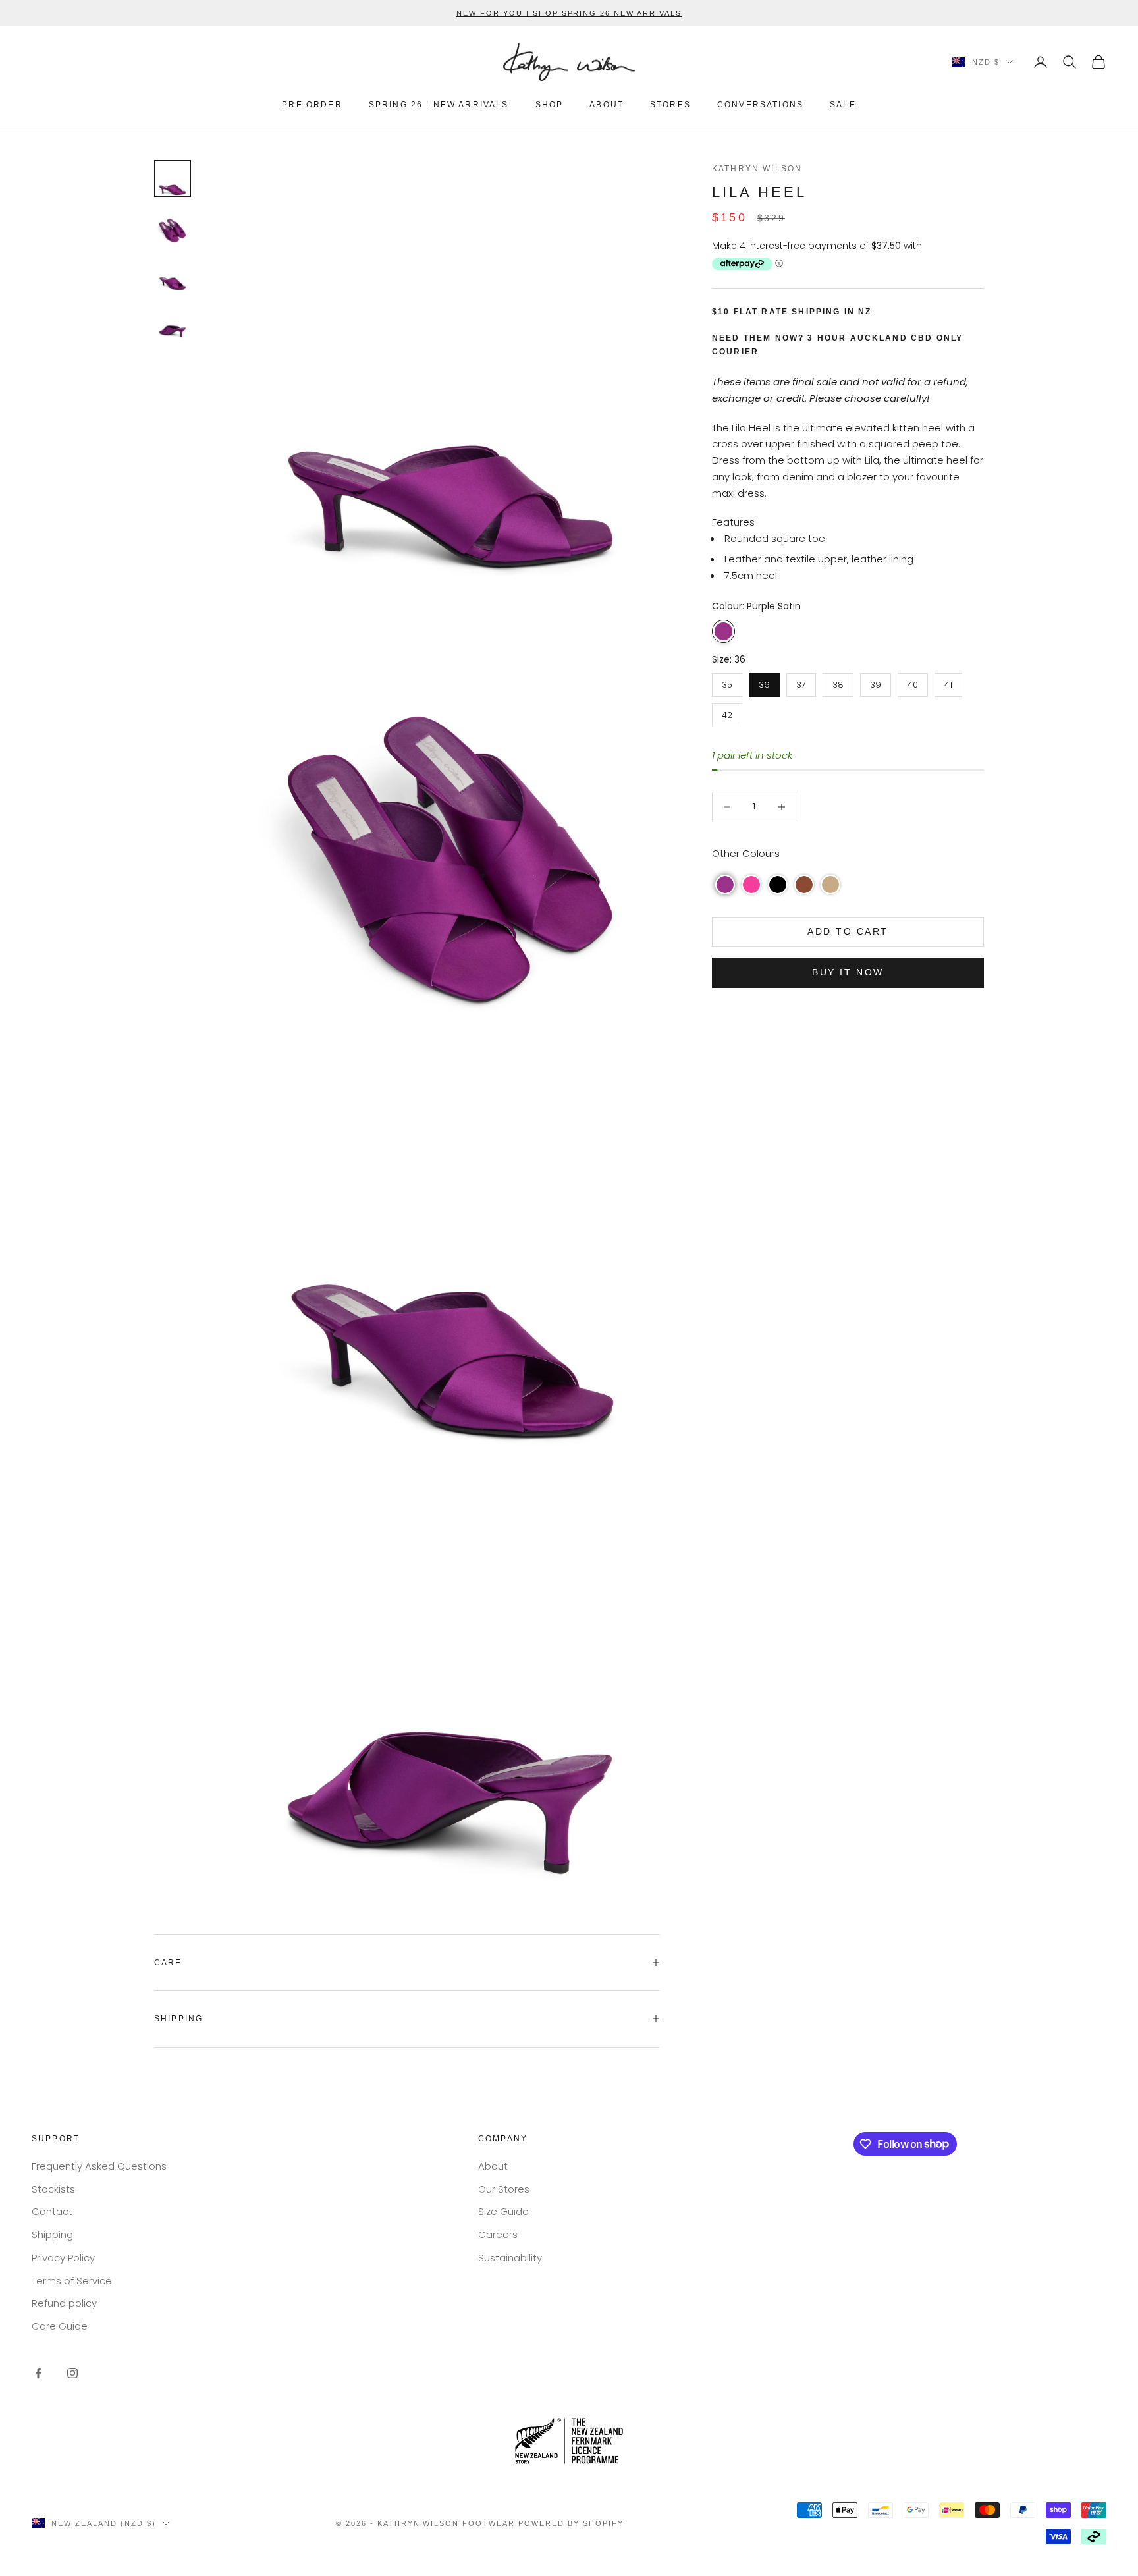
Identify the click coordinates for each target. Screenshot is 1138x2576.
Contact (52, 2211)
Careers (498, 2234)
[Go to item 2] (173, 226)
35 (727, 682)
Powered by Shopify (571, 2523)
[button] (725, 885)
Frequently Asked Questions (99, 2166)
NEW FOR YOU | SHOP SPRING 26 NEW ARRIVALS (569, 13)
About (493, 2166)
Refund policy (64, 2303)
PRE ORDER (312, 105)
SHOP (550, 105)
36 (764, 682)
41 (949, 682)
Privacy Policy (63, 2258)
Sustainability (510, 2258)
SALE (843, 105)
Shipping (52, 2234)
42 (727, 712)
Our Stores (504, 2189)
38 (838, 682)
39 (876, 682)
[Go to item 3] (173, 273)
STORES (670, 105)
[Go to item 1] (173, 178)
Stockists (53, 2189)
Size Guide (503, 2211)
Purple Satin (723, 631)
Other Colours (746, 853)
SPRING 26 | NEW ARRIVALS (439, 105)
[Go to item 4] (173, 321)
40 (913, 682)
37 (801, 682)
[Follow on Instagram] (72, 2373)
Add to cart (848, 931)
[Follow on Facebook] (38, 2373)
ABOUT (607, 105)
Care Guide (60, 2326)
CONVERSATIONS (760, 105)
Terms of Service (72, 2281)
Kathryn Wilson (757, 169)
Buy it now (848, 972)
